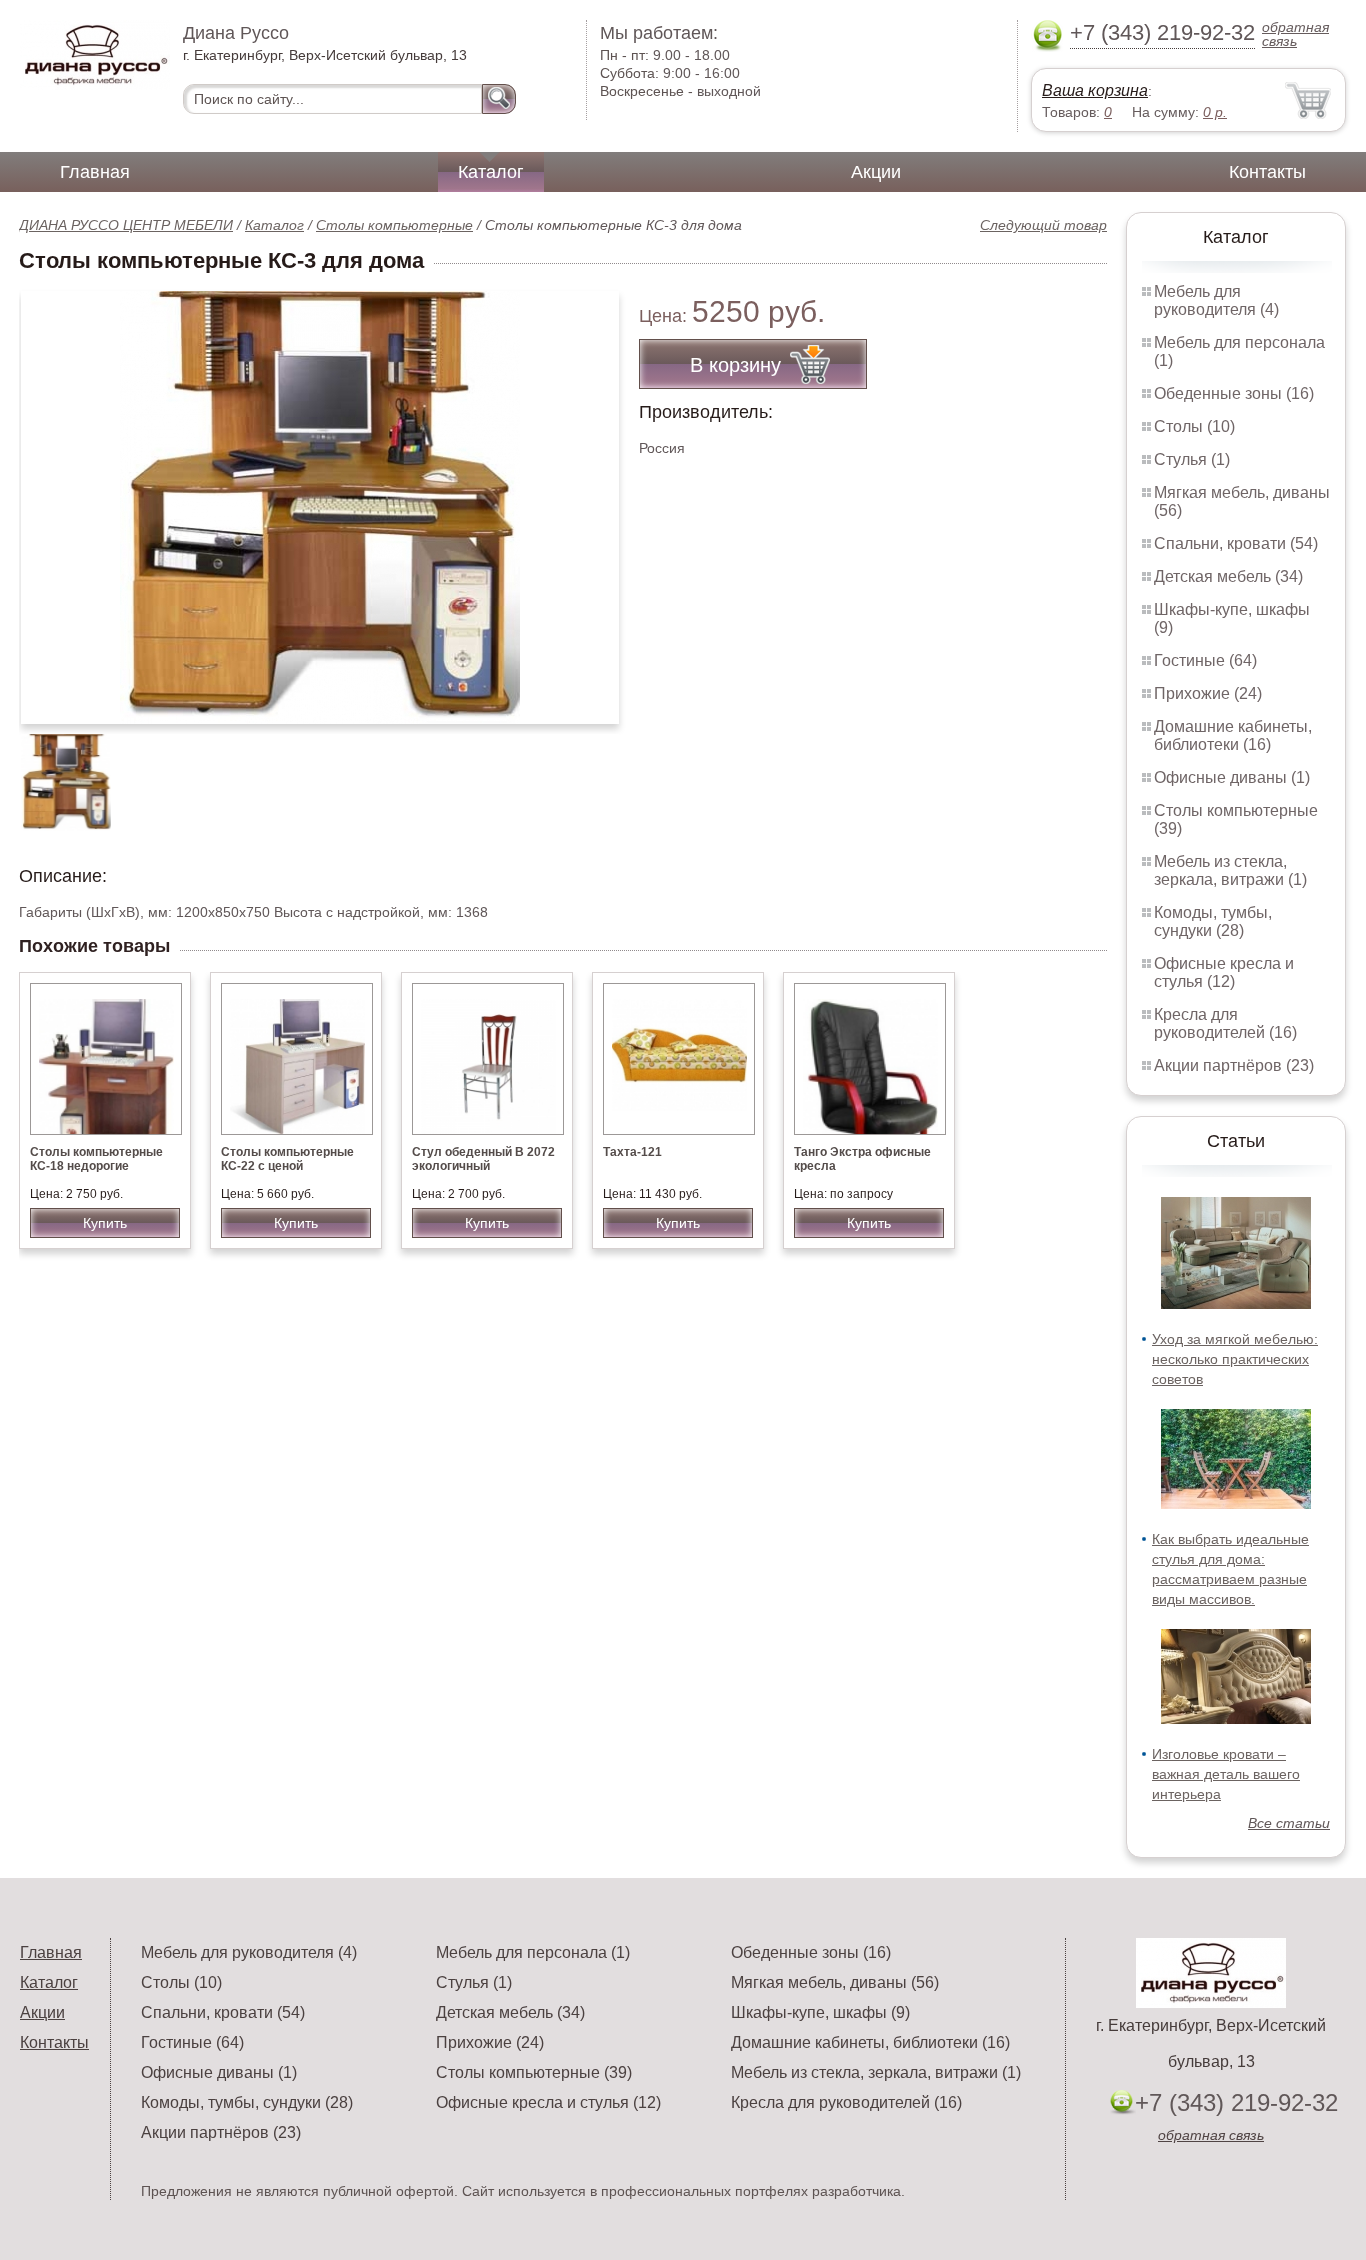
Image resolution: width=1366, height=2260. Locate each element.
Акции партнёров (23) (1234, 1065)
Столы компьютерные (394, 225)
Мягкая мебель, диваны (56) (835, 1982)
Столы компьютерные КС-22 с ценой (287, 1159)
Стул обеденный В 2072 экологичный (483, 1159)
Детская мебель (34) (1228, 576)
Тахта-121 (632, 1152)
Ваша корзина (1095, 90)
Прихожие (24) (1208, 693)
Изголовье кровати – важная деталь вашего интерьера (1226, 1774)
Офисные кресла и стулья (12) (1224, 972)
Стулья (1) (1192, 459)
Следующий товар (1043, 225)
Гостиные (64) (1205, 660)
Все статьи (1289, 1823)
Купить (105, 1223)
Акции (876, 172)
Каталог (491, 172)
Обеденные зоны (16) (1234, 393)
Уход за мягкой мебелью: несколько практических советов (1235, 1359)
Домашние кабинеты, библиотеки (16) (1233, 735)
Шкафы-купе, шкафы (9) (820, 2012)
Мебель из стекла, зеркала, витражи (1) (1230, 870)
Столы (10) (1194, 426)
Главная (95, 172)
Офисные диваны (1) (1232, 777)
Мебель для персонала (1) (533, 1952)
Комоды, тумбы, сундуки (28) (1213, 921)
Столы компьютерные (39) (534, 2072)
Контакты (1267, 172)
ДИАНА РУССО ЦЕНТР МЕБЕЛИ (126, 225)
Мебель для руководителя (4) (1216, 300)
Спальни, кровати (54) (1236, 543)
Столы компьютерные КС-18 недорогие (96, 1159)
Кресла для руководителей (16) (1225, 1023)
